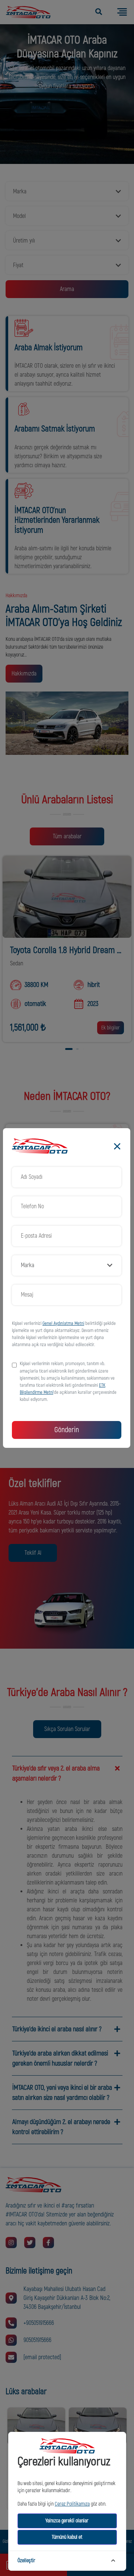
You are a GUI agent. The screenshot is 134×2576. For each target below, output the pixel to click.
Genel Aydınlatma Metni (63, 1323)
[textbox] (63, 1265)
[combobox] (67, 1265)
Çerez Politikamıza (72, 2504)
